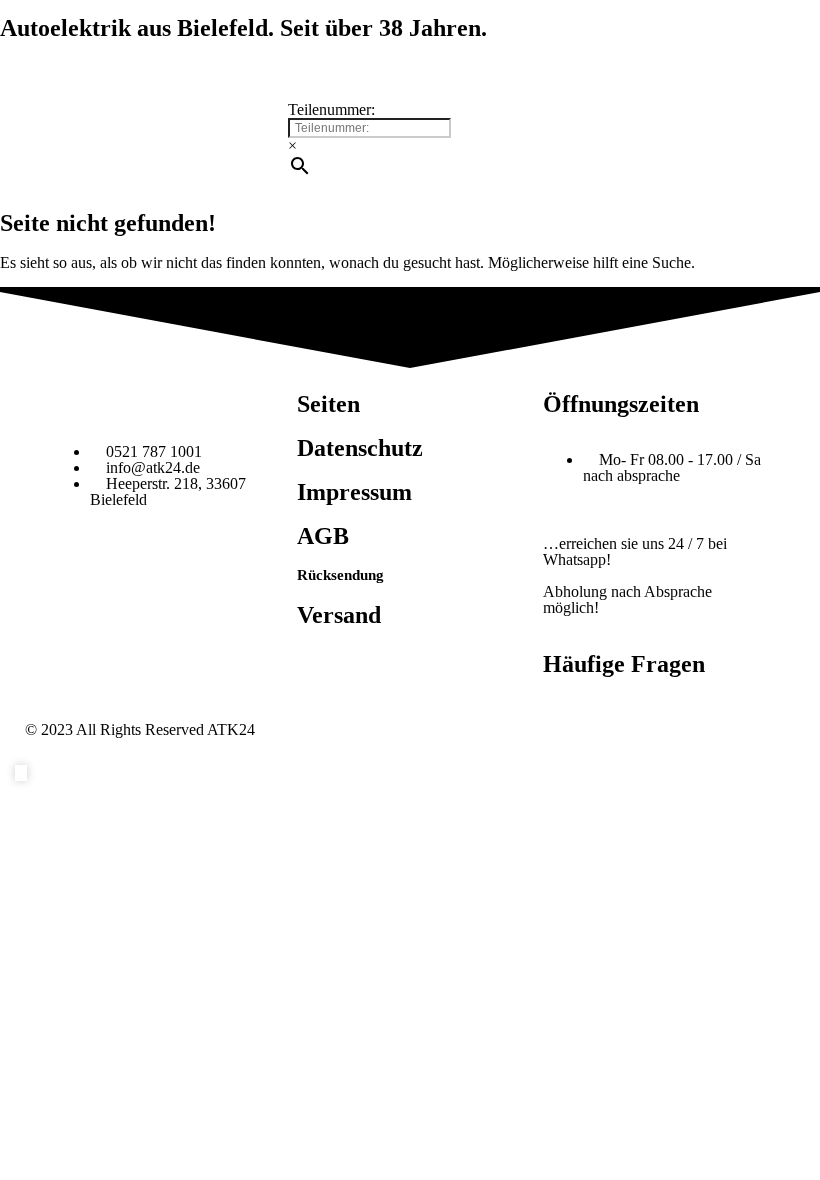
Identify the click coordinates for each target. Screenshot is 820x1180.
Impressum (354, 492)
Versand (339, 615)
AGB (323, 536)
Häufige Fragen (624, 664)
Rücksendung (340, 575)
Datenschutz (360, 448)
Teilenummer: (331, 109)
